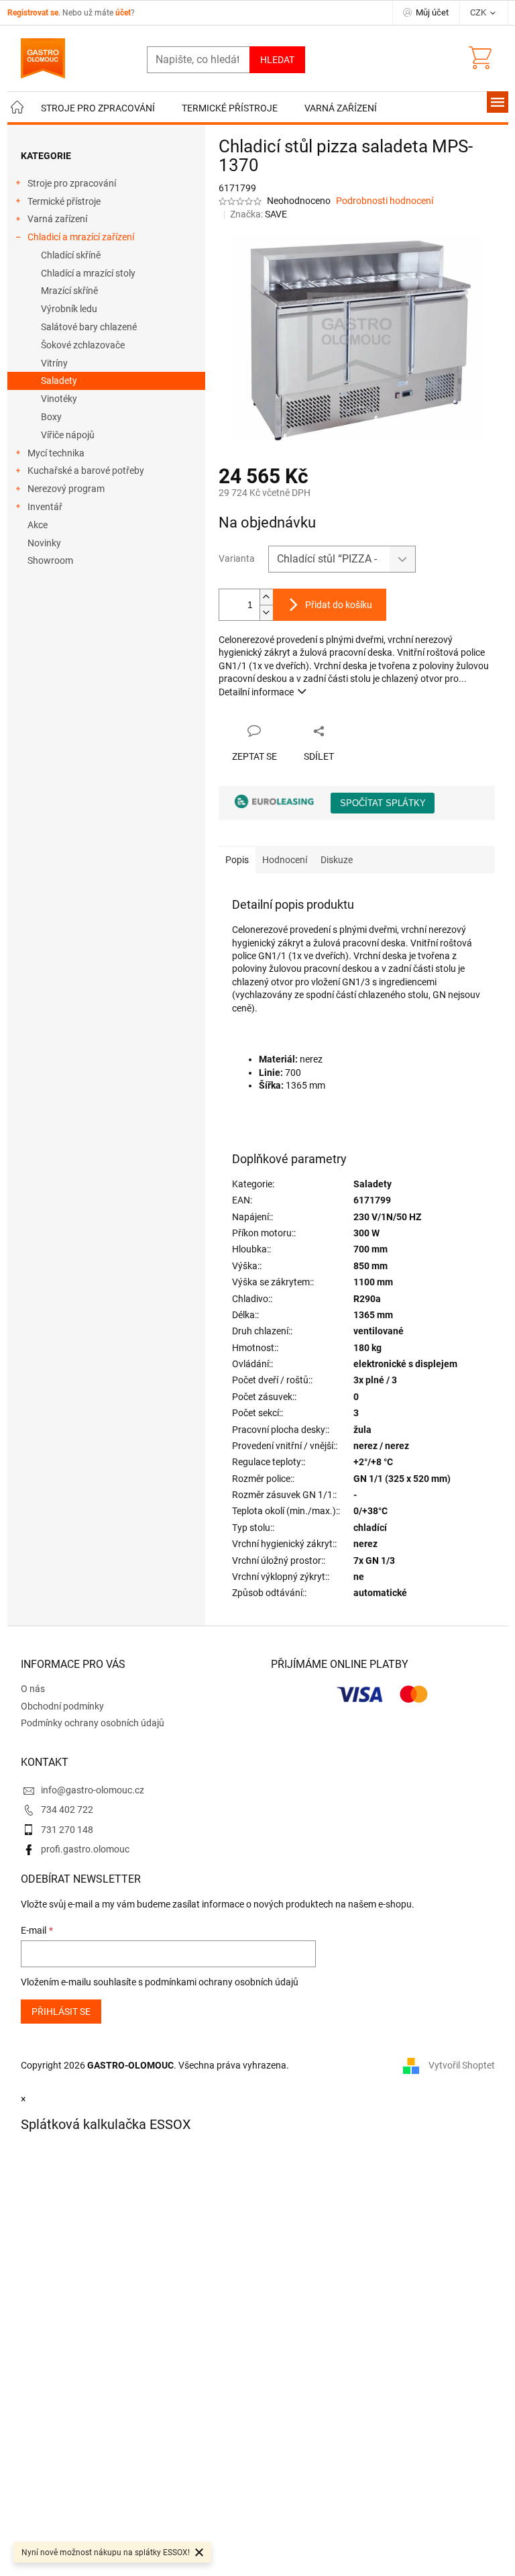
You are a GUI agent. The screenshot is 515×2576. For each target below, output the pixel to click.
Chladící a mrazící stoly (88, 273)
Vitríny (54, 363)
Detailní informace (256, 692)
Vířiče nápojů (68, 435)
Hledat (277, 60)
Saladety (59, 381)
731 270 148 (67, 1830)
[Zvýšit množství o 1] (266, 597)
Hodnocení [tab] (285, 860)
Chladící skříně (71, 255)
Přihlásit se (61, 2012)
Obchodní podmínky (62, 1706)
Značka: (259, 214)
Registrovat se (33, 13)
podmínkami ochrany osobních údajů (222, 1982)
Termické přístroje (64, 201)
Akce (38, 525)
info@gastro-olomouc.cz (93, 1790)
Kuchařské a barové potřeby (86, 470)
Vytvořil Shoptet (462, 2065)
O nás (33, 1689)
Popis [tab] (237, 860)
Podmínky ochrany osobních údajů (93, 1723)
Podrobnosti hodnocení (385, 201)
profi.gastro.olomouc (85, 1849)
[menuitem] (17, 108)
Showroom (50, 560)
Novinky (44, 543)
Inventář (45, 507)
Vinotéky (59, 399)
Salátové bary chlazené (89, 327)
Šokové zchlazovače (83, 345)
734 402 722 (67, 1810)
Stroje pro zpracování (72, 183)
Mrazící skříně (69, 291)
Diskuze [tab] (337, 860)
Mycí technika (56, 453)
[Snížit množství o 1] (266, 612)
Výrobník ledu (69, 309)
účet (123, 13)
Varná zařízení (57, 219)
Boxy (51, 417)
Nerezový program (66, 489)
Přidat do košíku (339, 605)
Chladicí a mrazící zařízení (81, 237)
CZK (479, 12)
